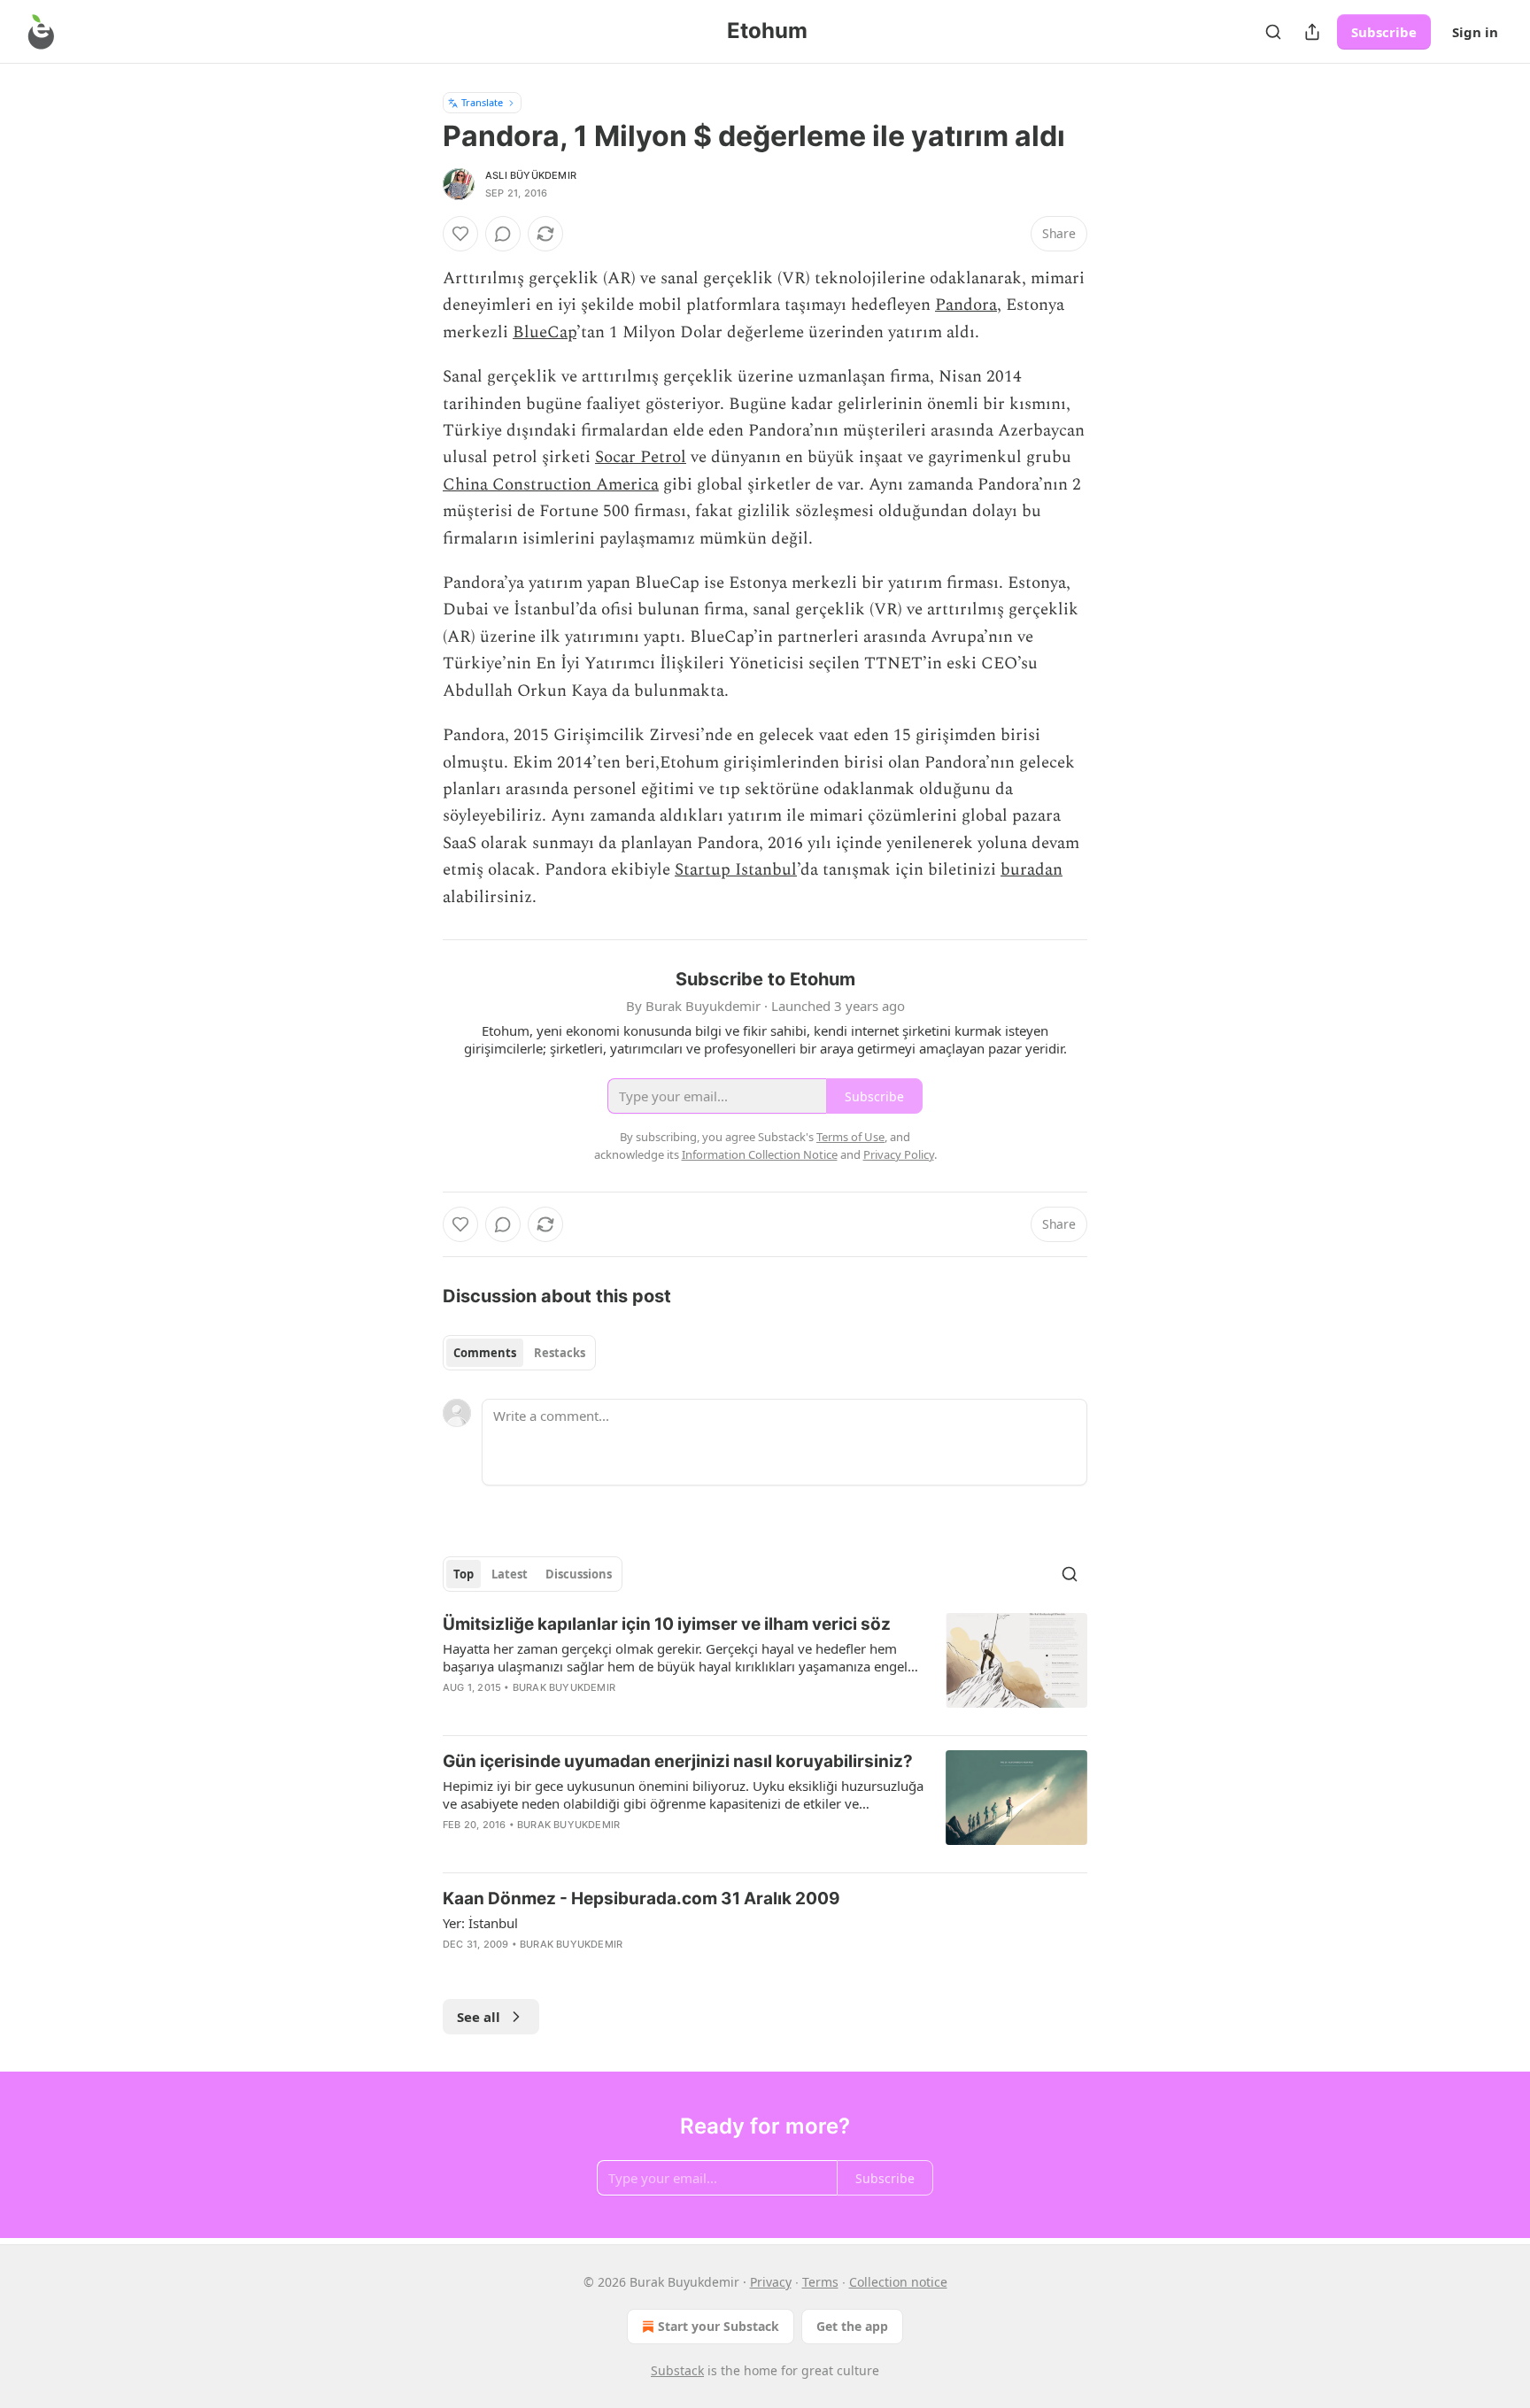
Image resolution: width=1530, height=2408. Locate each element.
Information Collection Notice (760, 1154)
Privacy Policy (899, 1154)
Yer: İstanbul (480, 1923)
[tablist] (519, 1353)
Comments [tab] (485, 1353)
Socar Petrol (641, 457)
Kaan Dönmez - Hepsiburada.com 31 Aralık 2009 (641, 1899)
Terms (820, 2282)
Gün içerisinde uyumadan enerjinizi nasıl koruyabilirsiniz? (678, 1761)
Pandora (966, 305)
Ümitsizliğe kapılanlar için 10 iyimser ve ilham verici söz (667, 1624)
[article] (765, 1667)
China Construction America (551, 485)
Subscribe (1384, 32)
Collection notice (898, 2282)
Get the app (852, 2326)
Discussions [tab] (579, 1574)
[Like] (460, 234)
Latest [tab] (510, 1574)
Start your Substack (719, 2326)
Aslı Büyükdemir (531, 175)
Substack (677, 2370)
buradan (1032, 870)
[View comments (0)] (503, 234)
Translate (482, 102)
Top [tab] (464, 1574)
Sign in (1475, 32)
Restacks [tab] (560, 1353)
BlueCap (545, 332)
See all (479, 2017)
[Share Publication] (1312, 32)
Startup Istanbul (736, 870)
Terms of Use (850, 1137)
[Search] (1273, 32)
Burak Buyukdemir (564, 1687)
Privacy (771, 2282)
